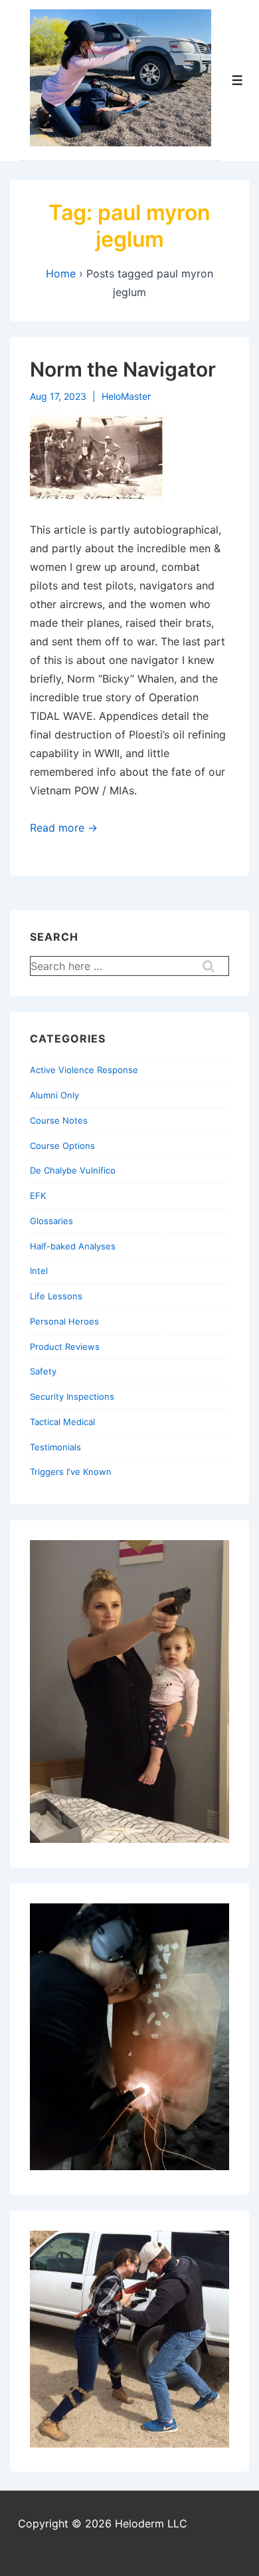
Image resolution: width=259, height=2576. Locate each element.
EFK (38, 1196)
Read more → (64, 828)
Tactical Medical (62, 1422)
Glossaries (51, 1221)
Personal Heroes (64, 1321)
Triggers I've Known (71, 1472)
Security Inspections (72, 1396)
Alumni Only (54, 1095)
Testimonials (55, 1447)
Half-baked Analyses (73, 1246)
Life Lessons (56, 1296)
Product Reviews (65, 1347)
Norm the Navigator (123, 369)
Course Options (62, 1146)
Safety (43, 1371)
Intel (39, 1271)
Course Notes (59, 1120)
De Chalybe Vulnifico (73, 1170)
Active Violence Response (84, 1070)
